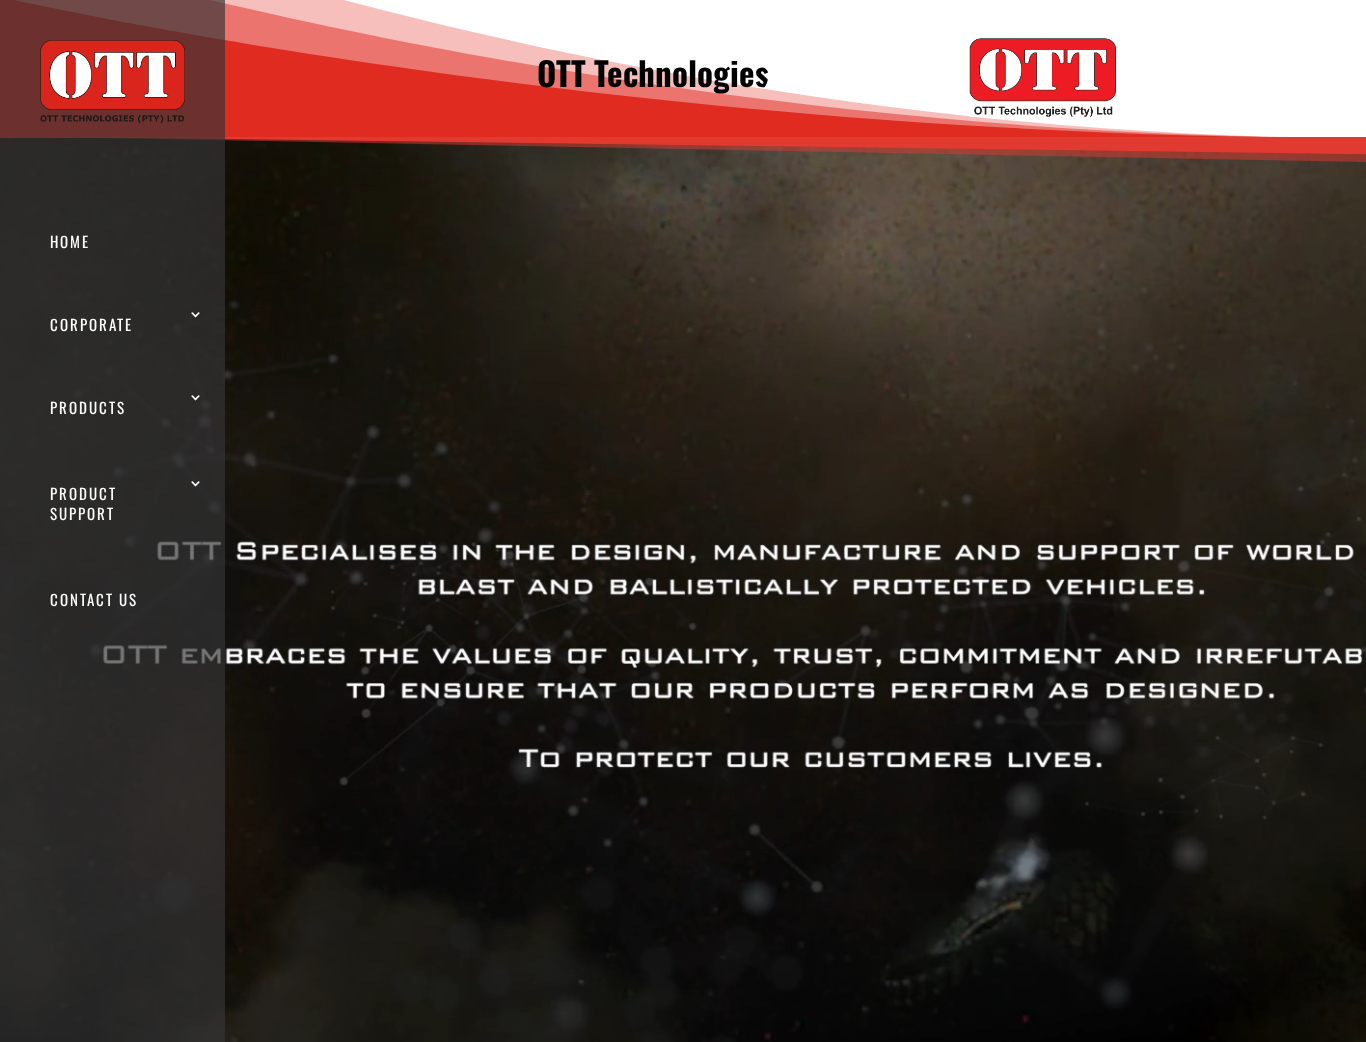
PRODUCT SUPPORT (83, 503)
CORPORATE (91, 324)
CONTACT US (94, 599)
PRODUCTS (88, 407)
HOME (70, 241)
